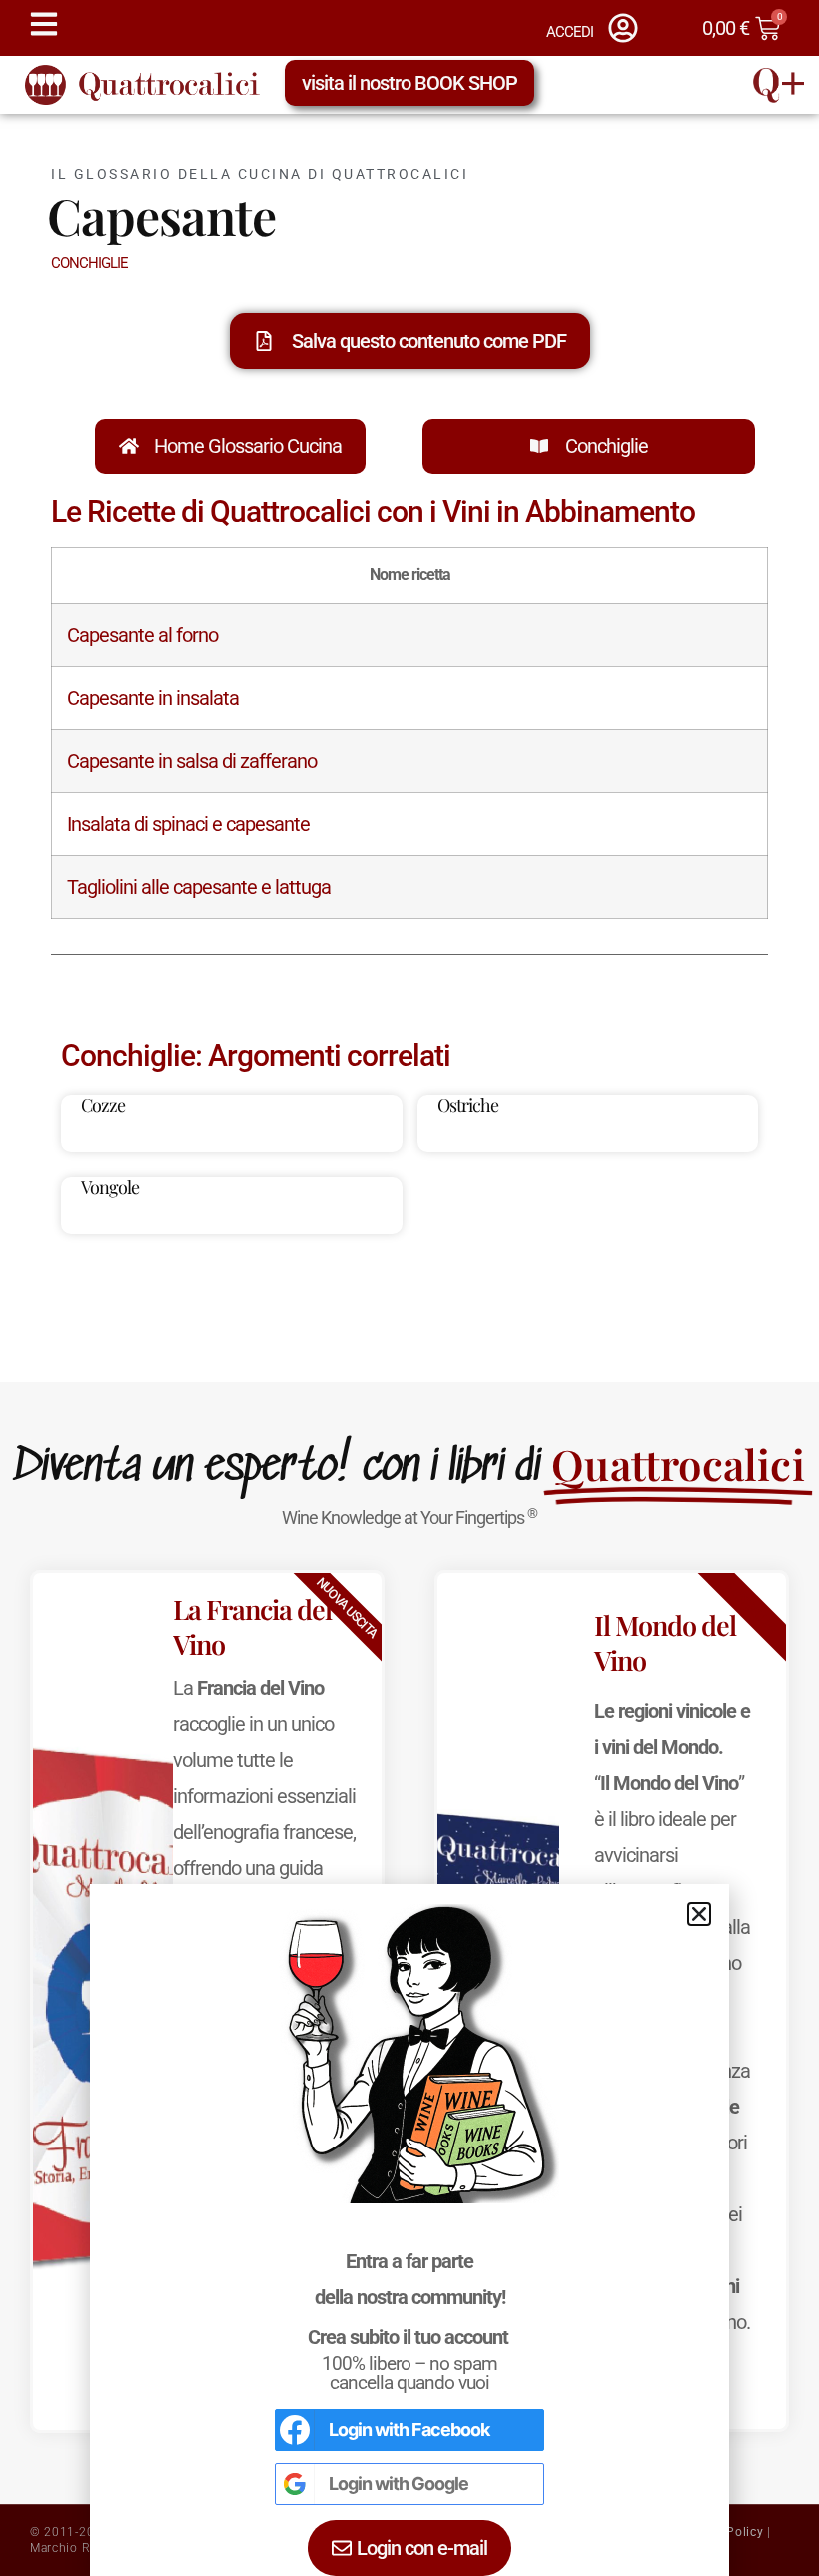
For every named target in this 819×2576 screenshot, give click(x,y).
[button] (699, 1914)
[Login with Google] (295, 2484)
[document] (409, 1288)
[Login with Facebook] (295, 2430)
